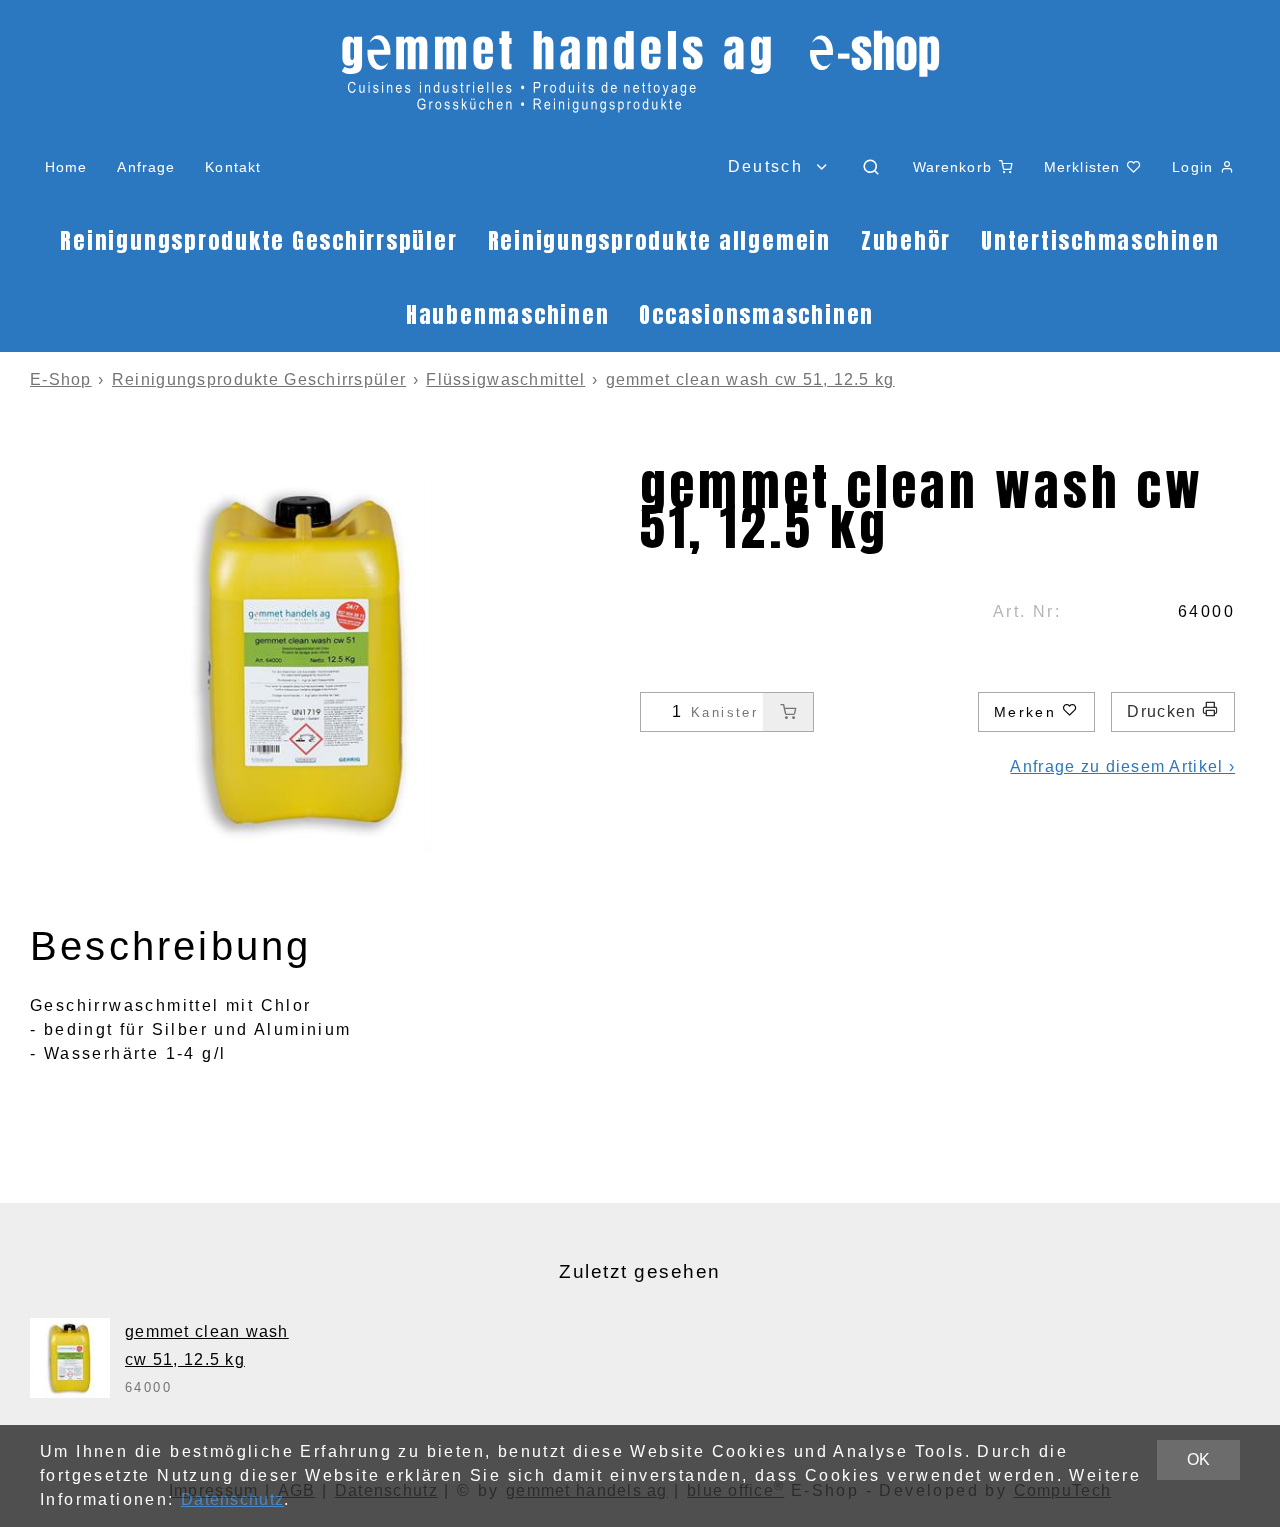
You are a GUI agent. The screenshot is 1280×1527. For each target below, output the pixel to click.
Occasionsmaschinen (756, 314)
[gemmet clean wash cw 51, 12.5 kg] (70, 1358)
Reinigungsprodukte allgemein (659, 240)
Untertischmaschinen (1100, 240)
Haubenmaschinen (507, 314)
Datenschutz (232, 1499)
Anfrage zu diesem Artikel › (1122, 766)
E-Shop (61, 379)
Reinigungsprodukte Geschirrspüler (258, 240)
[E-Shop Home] (640, 80)
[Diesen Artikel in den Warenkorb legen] (788, 712)
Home (66, 167)
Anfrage (146, 167)
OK (1198, 1459)
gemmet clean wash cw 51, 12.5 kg (750, 379)
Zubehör (906, 240)
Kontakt (233, 167)
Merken (1028, 712)
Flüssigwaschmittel (505, 379)
